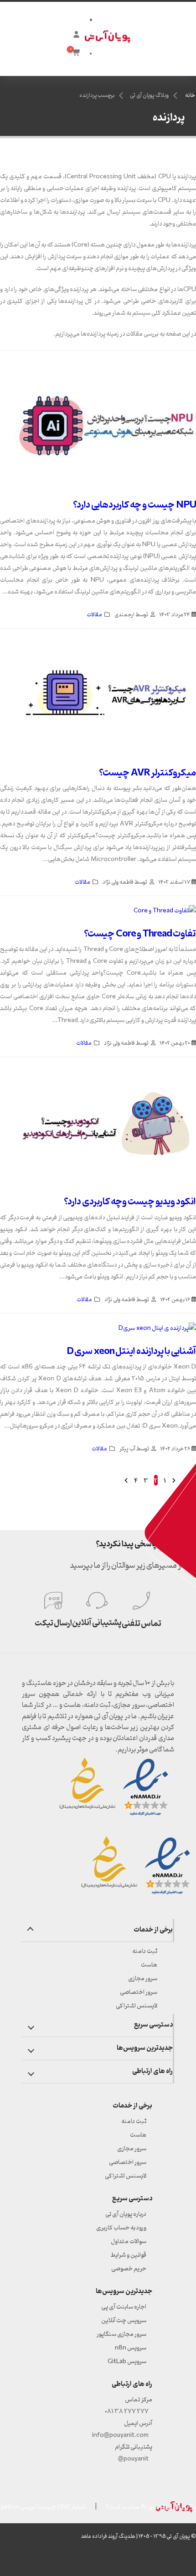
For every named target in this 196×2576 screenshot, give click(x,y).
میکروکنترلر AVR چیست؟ (147, 773)
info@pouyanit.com (120, 2435)
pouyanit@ (133, 2459)
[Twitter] (107, 2560)
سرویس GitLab (127, 2362)
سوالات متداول (129, 2241)
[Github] (22, 2560)
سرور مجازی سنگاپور (121, 2334)
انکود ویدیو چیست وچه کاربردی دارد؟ (130, 1202)
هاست (149, 1965)
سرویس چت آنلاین (124, 2321)
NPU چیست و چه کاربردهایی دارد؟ (134, 505)
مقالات (94, 615)
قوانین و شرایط (128, 2255)
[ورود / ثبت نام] (75, 35)
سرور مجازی (143, 1979)
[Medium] (190, 2560)
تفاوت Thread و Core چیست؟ (140, 934)
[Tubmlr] (173, 2560)
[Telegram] (39, 2560)
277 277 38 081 (127, 2412)
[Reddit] (139, 2560)
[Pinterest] (122, 2560)
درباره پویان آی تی (126, 2214)
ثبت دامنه (145, 1951)
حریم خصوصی (129, 2269)
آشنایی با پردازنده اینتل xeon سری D (131, 1351)
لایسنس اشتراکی (137, 2006)
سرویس (131, 2348)
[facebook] (90, 2560)
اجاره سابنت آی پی (124, 2307)
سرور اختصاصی (139, 1992)
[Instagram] (56, 2560)
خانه (190, 96)
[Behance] (156, 2560)
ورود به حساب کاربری (121, 2228)
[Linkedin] (73, 2560)
